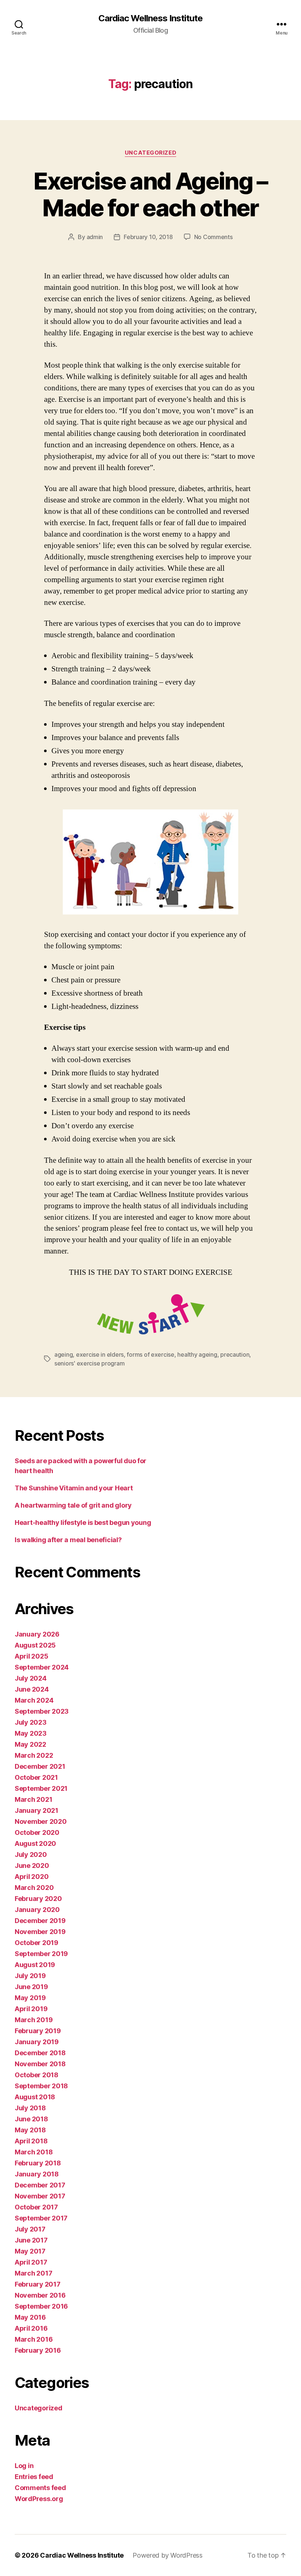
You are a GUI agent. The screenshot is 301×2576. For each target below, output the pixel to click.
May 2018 (30, 2130)
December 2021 (40, 1766)
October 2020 (37, 1832)
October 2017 (36, 2207)
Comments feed (40, 2488)
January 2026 (37, 1634)
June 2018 (31, 2119)
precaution (235, 1354)
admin (95, 237)
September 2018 (41, 2086)
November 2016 (40, 2295)
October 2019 (37, 1943)
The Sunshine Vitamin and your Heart (74, 1488)
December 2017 (40, 2185)
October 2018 (37, 2075)
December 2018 (40, 2053)
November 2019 (40, 1932)
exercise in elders (100, 1354)
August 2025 (35, 1645)
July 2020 (31, 1855)
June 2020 (32, 1866)
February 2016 (38, 2350)
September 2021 (41, 1788)
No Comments (213, 237)
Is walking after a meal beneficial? (68, 1540)
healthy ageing (197, 1354)
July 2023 (31, 1722)
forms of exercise (150, 1354)
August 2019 (35, 1965)
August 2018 (35, 2097)
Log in (24, 2466)
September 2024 (42, 1667)
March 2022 (34, 1755)
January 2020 (37, 1910)
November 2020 (41, 1821)
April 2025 (31, 1656)
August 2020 (35, 1843)
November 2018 (40, 2064)
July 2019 (30, 1976)
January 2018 (37, 2174)
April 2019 (31, 2009)
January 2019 (37, 2042)
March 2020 (34, 1888)
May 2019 (30, 1998)
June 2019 (31, 1987)
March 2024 (34, 1700)
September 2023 (42, 1711)
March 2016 (34, 2339)
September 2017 (41, 2218)
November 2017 (40, 2196)
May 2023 (31, 1733)
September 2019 (41, 1954)
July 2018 (30, 2108)
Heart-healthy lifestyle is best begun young (83, 1522)
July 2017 (30, 2229)
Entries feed (34, 2477)
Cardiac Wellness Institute (150, 18)
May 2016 (30, 2317)
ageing (64, 1354)
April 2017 (31, 2262)
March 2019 (34, 2020)
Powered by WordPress (168, 2555)
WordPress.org (39, 2499)
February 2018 (38, 2163)
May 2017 (30, 2251)
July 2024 (31, 1678)
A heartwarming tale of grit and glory (73, 1505)
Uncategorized (150, 153)
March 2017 (33, 2273)
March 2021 (33, 1799)
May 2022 (30, 1744)
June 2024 (32, 1689)
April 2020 (32, 1877)
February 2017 (38, 2284)
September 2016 (41, 2306)
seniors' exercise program (89, 1363)
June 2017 (31, 2240)
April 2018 (31, 2141)
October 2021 (36, 1777)
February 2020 (38, 1899)
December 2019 (40, 1921)
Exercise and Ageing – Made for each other (150, 194)
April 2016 (31, 2328)
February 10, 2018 (148, 237)
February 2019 (38, 2031)
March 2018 (34, 2152)
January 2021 (37, 1810)
